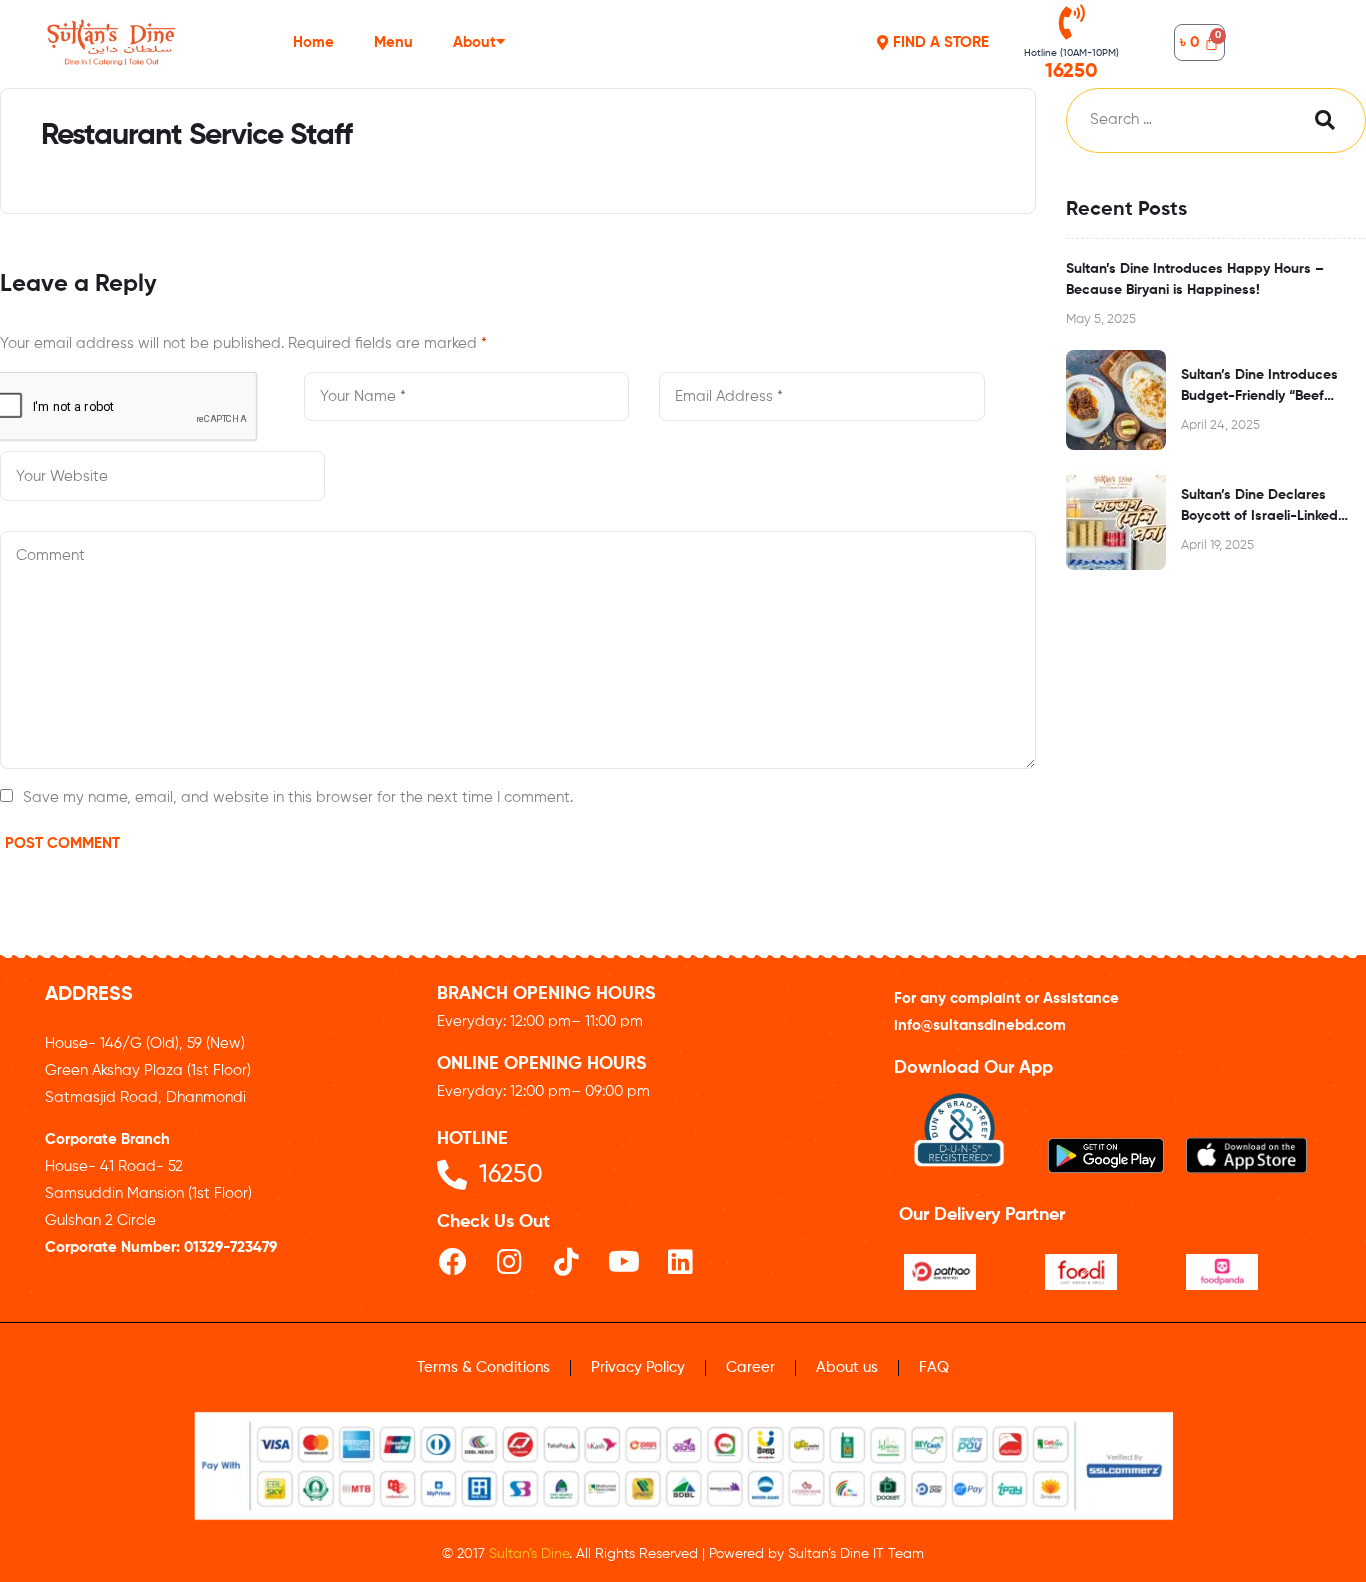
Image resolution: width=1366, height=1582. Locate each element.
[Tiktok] (567, 1262)
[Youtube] (624, 1262)
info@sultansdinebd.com (980, 1025)
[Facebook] (453, 1262)
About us (847, 1367)
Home (313, 42)
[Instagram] (510, 1262)
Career (750, 1367)
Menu (393, 42)
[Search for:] (1177, 120)
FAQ (934, 1367)
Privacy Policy (638, 1367)
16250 (1071, 72)
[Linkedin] (681, 1262)
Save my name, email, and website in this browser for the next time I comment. (298, 797)
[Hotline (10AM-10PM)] (1071, 21)
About (474, 42)
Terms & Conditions (483, 1367)
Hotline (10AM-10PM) (1071, 53)
